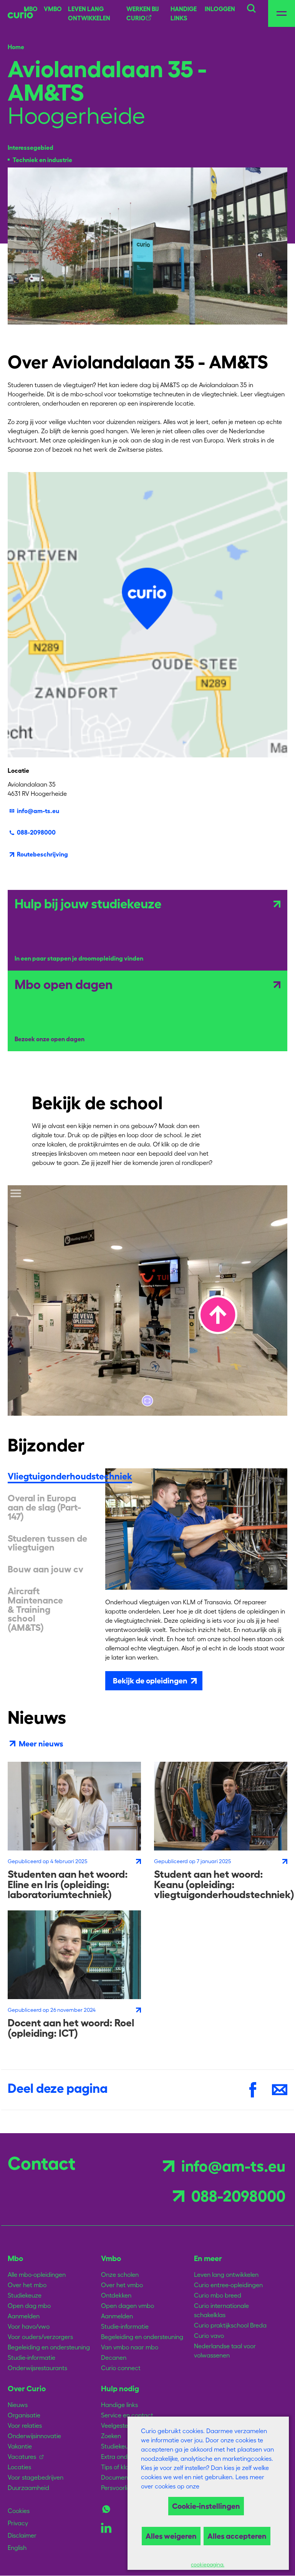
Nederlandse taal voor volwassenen (225, 2351)
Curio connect (121, 2368)
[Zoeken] (251, 7)
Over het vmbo (122, 2285)
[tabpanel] (196, 1579)
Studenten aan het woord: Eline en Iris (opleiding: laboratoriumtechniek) (68, 1884)
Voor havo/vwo (29, 2326)
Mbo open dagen (64, 985)
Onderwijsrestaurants (37, 2368)
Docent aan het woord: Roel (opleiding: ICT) (71, 2028)
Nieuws (18, 2405)
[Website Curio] (20, 13)
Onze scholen (120, 2275)
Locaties (19, 2467)
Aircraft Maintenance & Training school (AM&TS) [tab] (35, 1609)
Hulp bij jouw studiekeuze (88, 904)
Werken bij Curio (143, 13)
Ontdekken (116, 2295)
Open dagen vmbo (128, 2306)
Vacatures (22, 2457)
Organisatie (24, 2415)
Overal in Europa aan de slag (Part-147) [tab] (44, 1507)
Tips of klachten (123, 2467)
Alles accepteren (237, 2536)
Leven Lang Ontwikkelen (89, 13)
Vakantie (20, 2446)
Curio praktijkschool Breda (230, 2325)
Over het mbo (27, 2285)
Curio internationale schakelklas (221, 2310)
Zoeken (111, 2436)
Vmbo (53, 9)
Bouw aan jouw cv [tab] (46, 1569)
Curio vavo (209, 2336)
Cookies (19, 2511)
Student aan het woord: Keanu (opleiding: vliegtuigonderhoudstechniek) (224, 1884)
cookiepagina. (208, 2565)
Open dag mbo (29, 2306)
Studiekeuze (25, 2295)
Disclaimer (22, 2535)
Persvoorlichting (123, 2488)
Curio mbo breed (218, 2295)
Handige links (184, 13)
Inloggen (220, 9)
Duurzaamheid (28, 2488)
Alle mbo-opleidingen (37, 2275)
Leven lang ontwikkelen (226, 2275)
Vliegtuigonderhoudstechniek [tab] (70, 1476)
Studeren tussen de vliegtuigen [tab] (47, 1543)
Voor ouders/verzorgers (40, 2337)
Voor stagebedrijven (36, 2477)
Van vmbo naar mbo (130, 2347)
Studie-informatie (31, 2357)
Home (16, 47)
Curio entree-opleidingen (228, 2285)
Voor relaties (25, 2425)
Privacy (18, 2523)
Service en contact (127, 2415)
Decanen (114, 2357)
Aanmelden (24, 2316)
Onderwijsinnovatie (34, 2436)
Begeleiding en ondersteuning (49, 2347)
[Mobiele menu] (282, 13)
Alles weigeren (171, 2536)
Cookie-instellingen (206, 2506)
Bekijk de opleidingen (150, 1681)
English (17, 2548)
